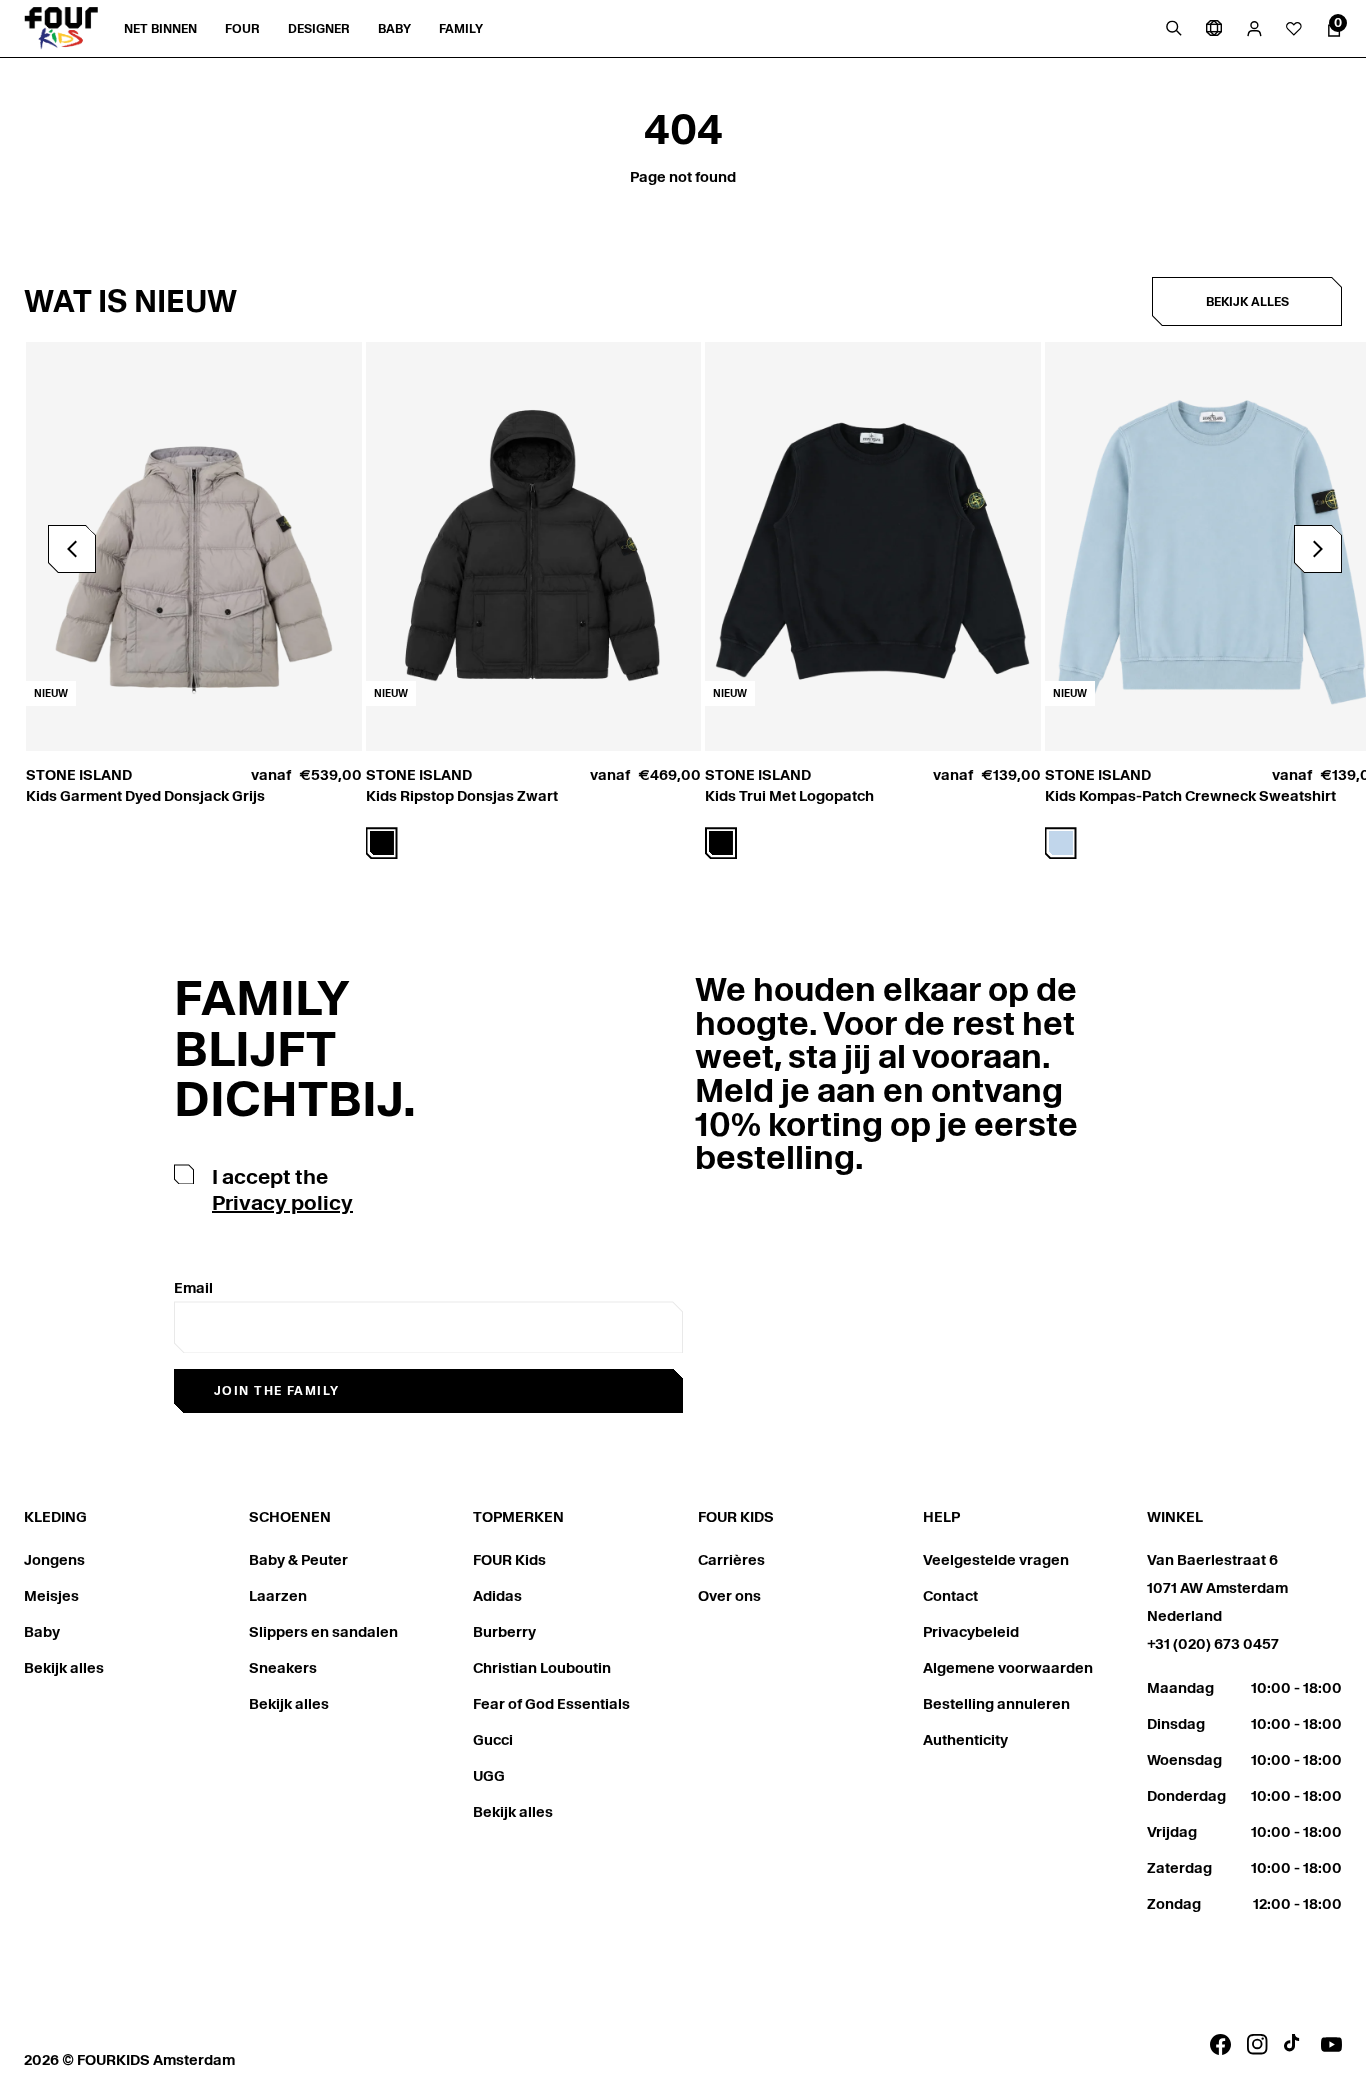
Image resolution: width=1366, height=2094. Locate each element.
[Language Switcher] (1214, 28)
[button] (1318, 549)
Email (193, 1288)
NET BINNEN (160, 28)
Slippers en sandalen (323, 1632)
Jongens (54, 1560)
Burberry (504, 1632)
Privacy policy (282, 1203)
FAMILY (461, 28)
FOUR (242, 28)
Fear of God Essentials (551, 1704)
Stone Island (79, 775)
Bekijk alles (1247, 301)
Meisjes (51, 1596)
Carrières (731, 1560)
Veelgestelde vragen (996, 1560)
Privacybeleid (971, 1632)
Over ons (729, 1596)
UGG (489, 1776)
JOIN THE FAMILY (277, 1390)
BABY (394, 28)
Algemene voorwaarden (1008, 1668)
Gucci (493, 1740)
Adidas (497, 1596)
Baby (42, 1632)
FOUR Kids (509, 1560)
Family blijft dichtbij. (295, 1048)
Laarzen (278, 1596)
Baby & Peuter (298, 1560)
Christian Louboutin (542, 1668)
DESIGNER (319, 28)
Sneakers (283, 1668)
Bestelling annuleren (996, 1704)
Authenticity (965, 1740)
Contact (950, 1596)
